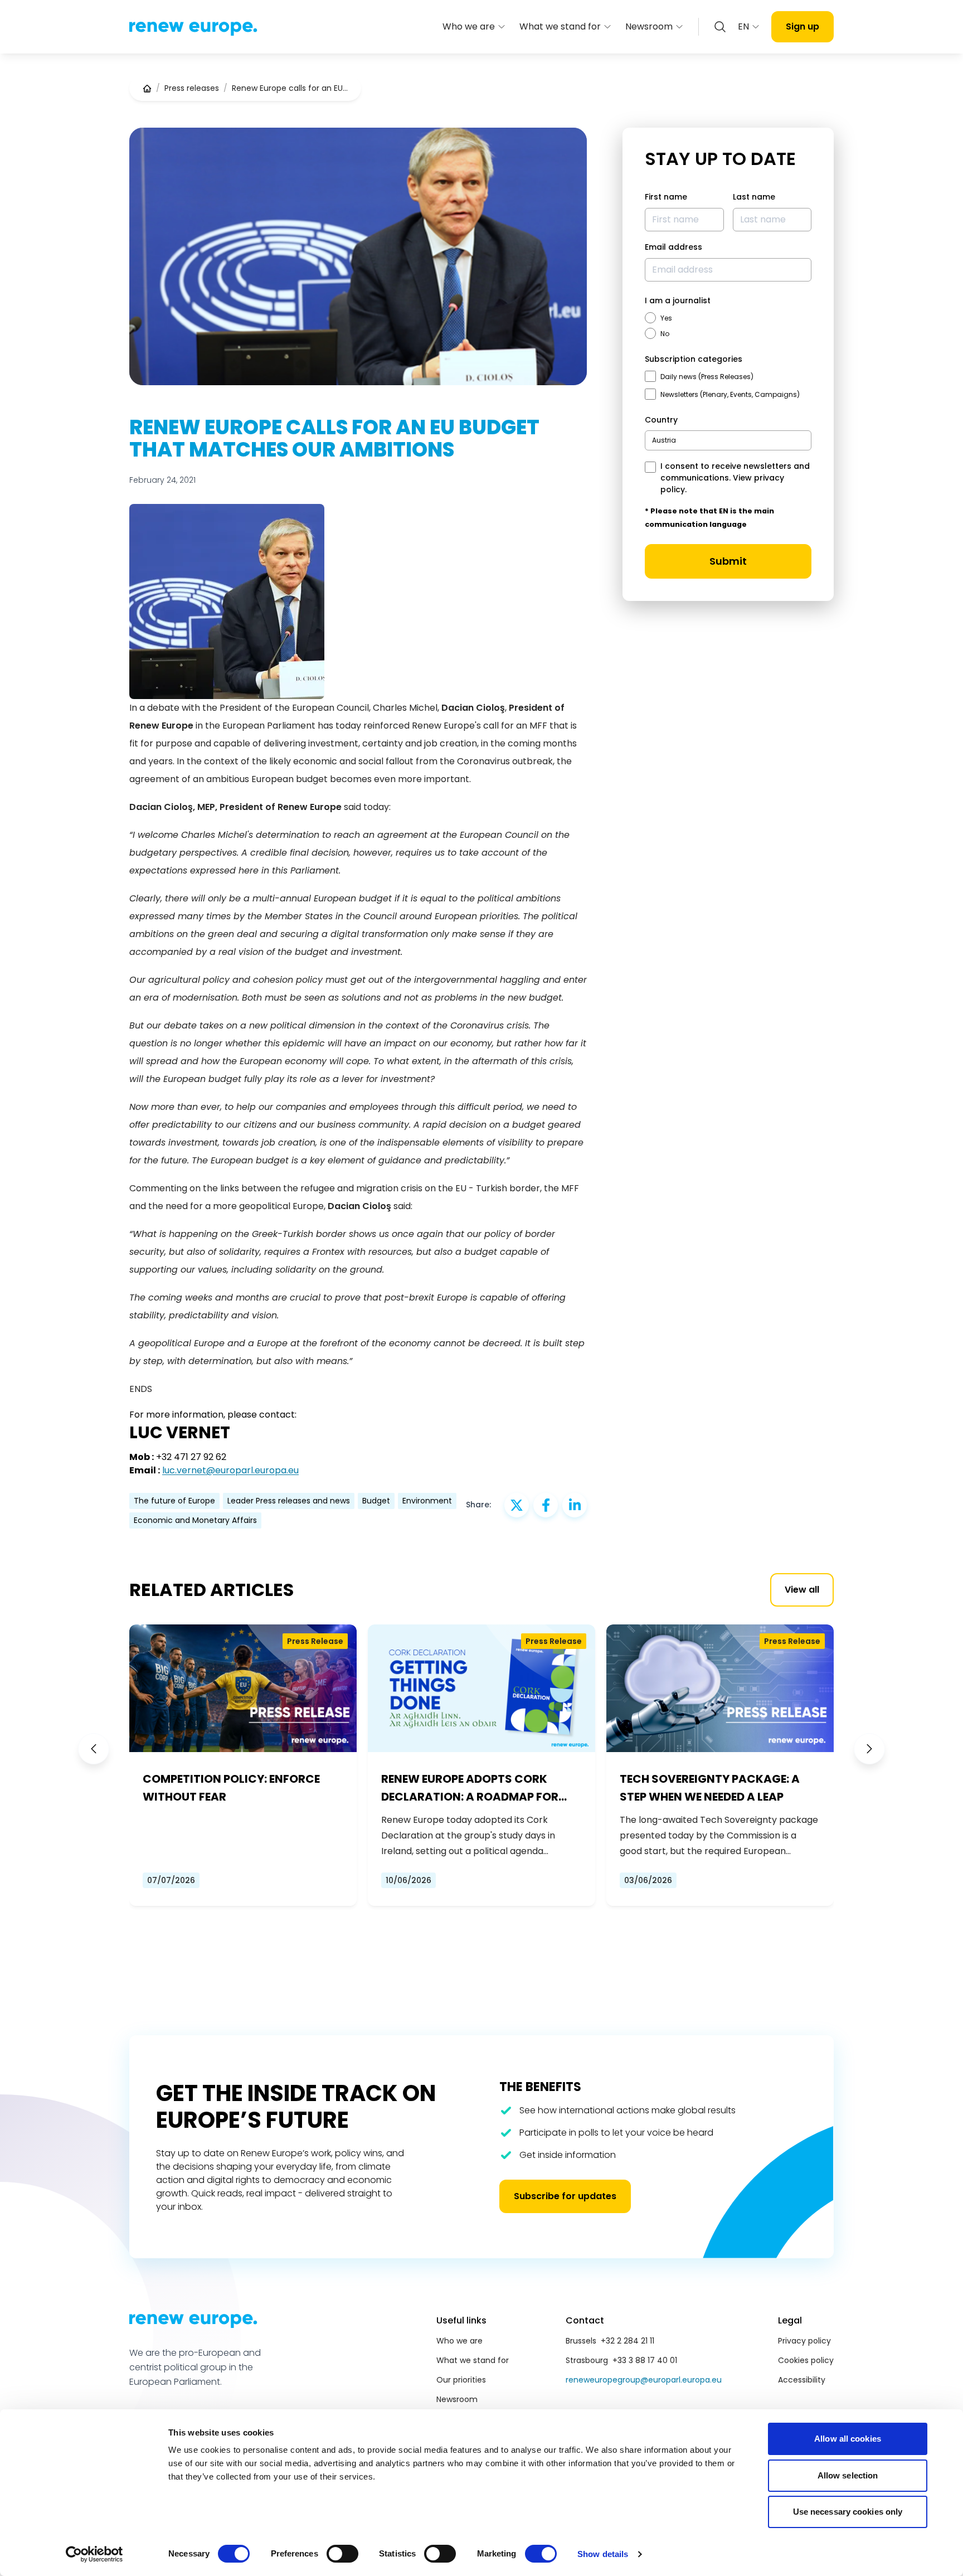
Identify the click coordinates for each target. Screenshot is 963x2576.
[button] (94, 1749)
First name (666, 197)
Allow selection (848, 2475)
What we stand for (560, 26)
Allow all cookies (848, 2439)
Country (661, 420)
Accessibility (802, 2380)
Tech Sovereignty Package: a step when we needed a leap (710, 1788)
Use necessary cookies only (848, 2512)
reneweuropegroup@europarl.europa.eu (644, 2380)
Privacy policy (804, 2341)
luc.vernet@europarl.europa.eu (230, 1470)
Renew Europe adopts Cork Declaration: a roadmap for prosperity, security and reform (470, 1788)
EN (743, 26)
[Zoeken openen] (720, 27)
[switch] (342, 2554)
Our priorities (461, 2380)
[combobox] (728, 440)
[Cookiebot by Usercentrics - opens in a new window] (94, 2554)
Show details (603, 2554)
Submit (728, 561)
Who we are (469, 26)
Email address (673, 247)
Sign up (802, 26)
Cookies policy (806, 2360)
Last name (754, 197)
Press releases (192, 88)
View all (802, 1590)
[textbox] (664, 440)
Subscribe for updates (565, 2196)
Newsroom (649, 26)
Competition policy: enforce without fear (231, 1788)
